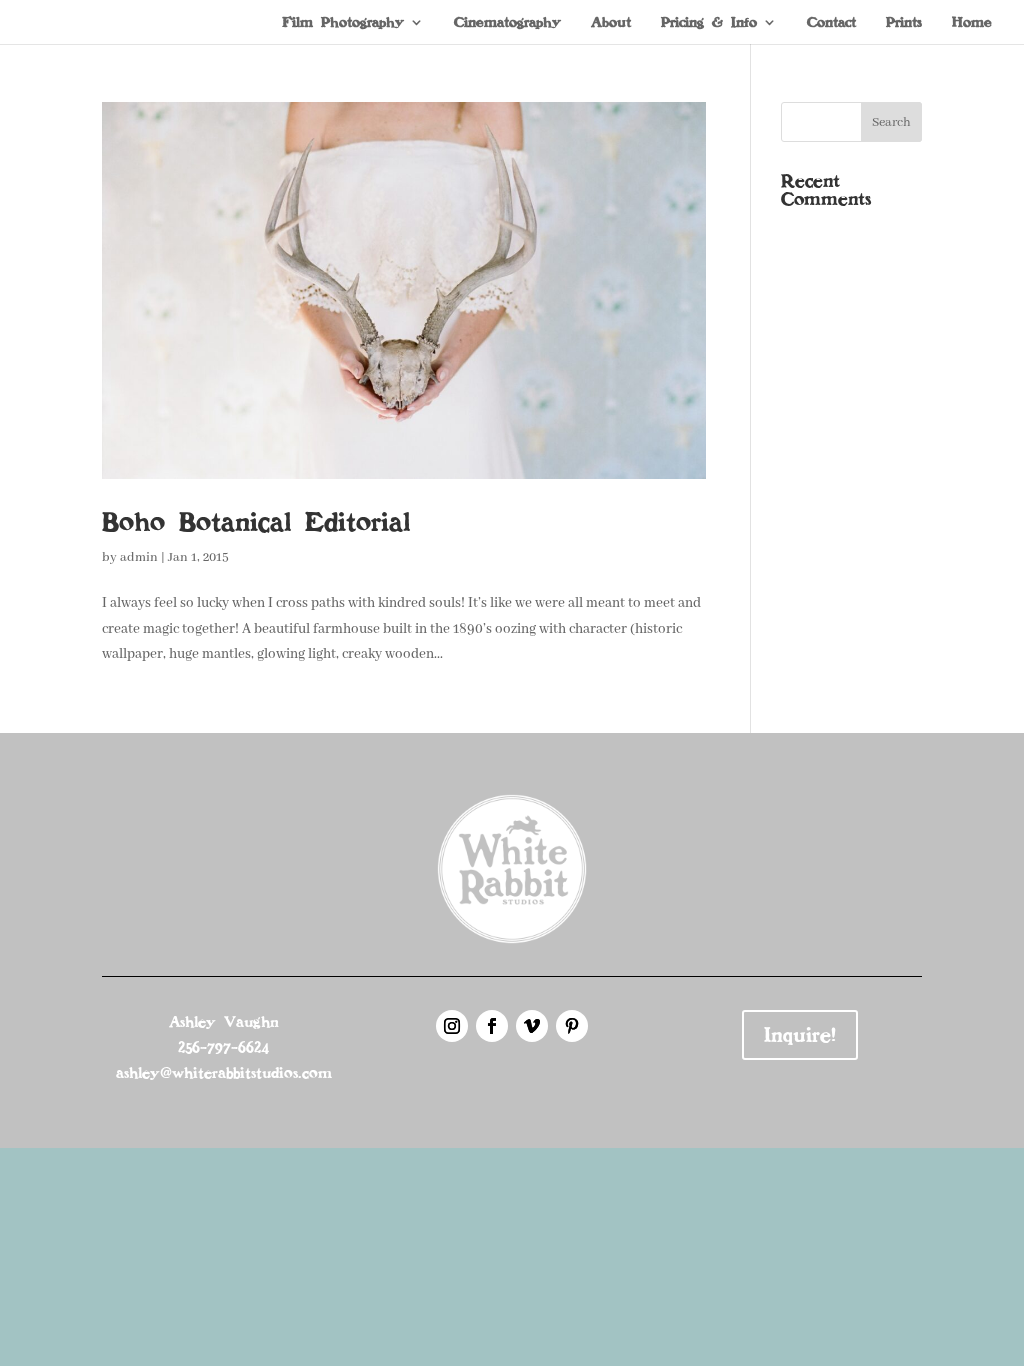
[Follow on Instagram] (452, 1026)
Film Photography (343, 23)
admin (139, 557)
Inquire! (800, 1035)
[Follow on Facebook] (492, 1026)
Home (972, 23)
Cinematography (507, 23)
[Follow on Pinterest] (572, 1026)
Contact (831, 23)
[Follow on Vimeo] (532, 1026)
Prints (904, 23)
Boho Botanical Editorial (256, 522)
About (611, 23)
